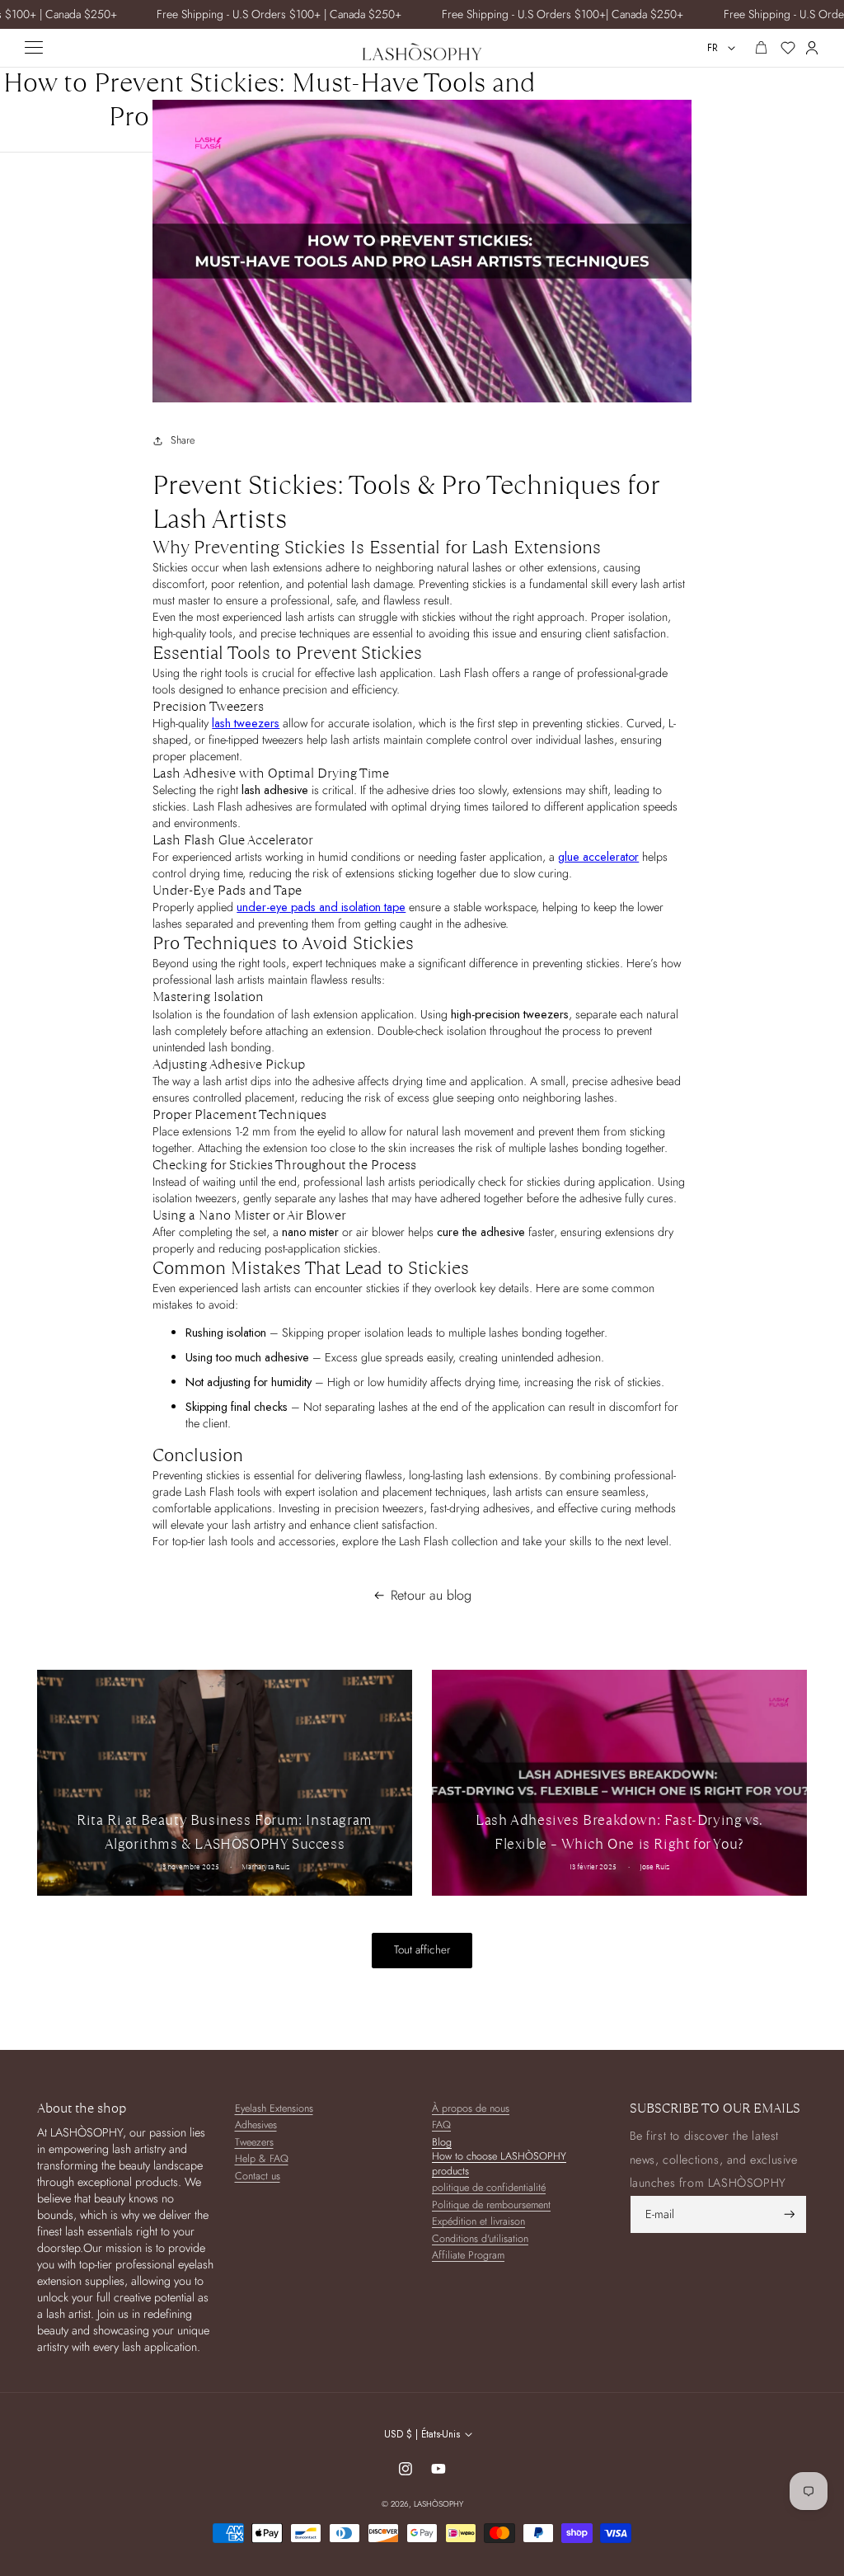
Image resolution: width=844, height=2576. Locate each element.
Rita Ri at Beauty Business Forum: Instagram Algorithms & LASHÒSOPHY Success (225, 1832)
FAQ (441, 2125)
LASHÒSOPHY (438, 2504)
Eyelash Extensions (274, 2109)
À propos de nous (471, 2109)
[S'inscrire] (790, 2214)
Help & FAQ (262, 2159)
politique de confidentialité (489, 2188)
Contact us (258, 2176)
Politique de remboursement (491, 2205)
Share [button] (183, 440)
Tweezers (254, 2143)
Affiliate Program (468, 2256)
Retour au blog (431, 1596)
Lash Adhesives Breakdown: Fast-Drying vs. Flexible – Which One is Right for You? (619, 1832)
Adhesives (256, 2125)
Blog (442, 2143)
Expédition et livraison (478, 2222)
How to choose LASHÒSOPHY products (499, 2164)
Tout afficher (422, 1950)
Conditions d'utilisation (480, 2239)
